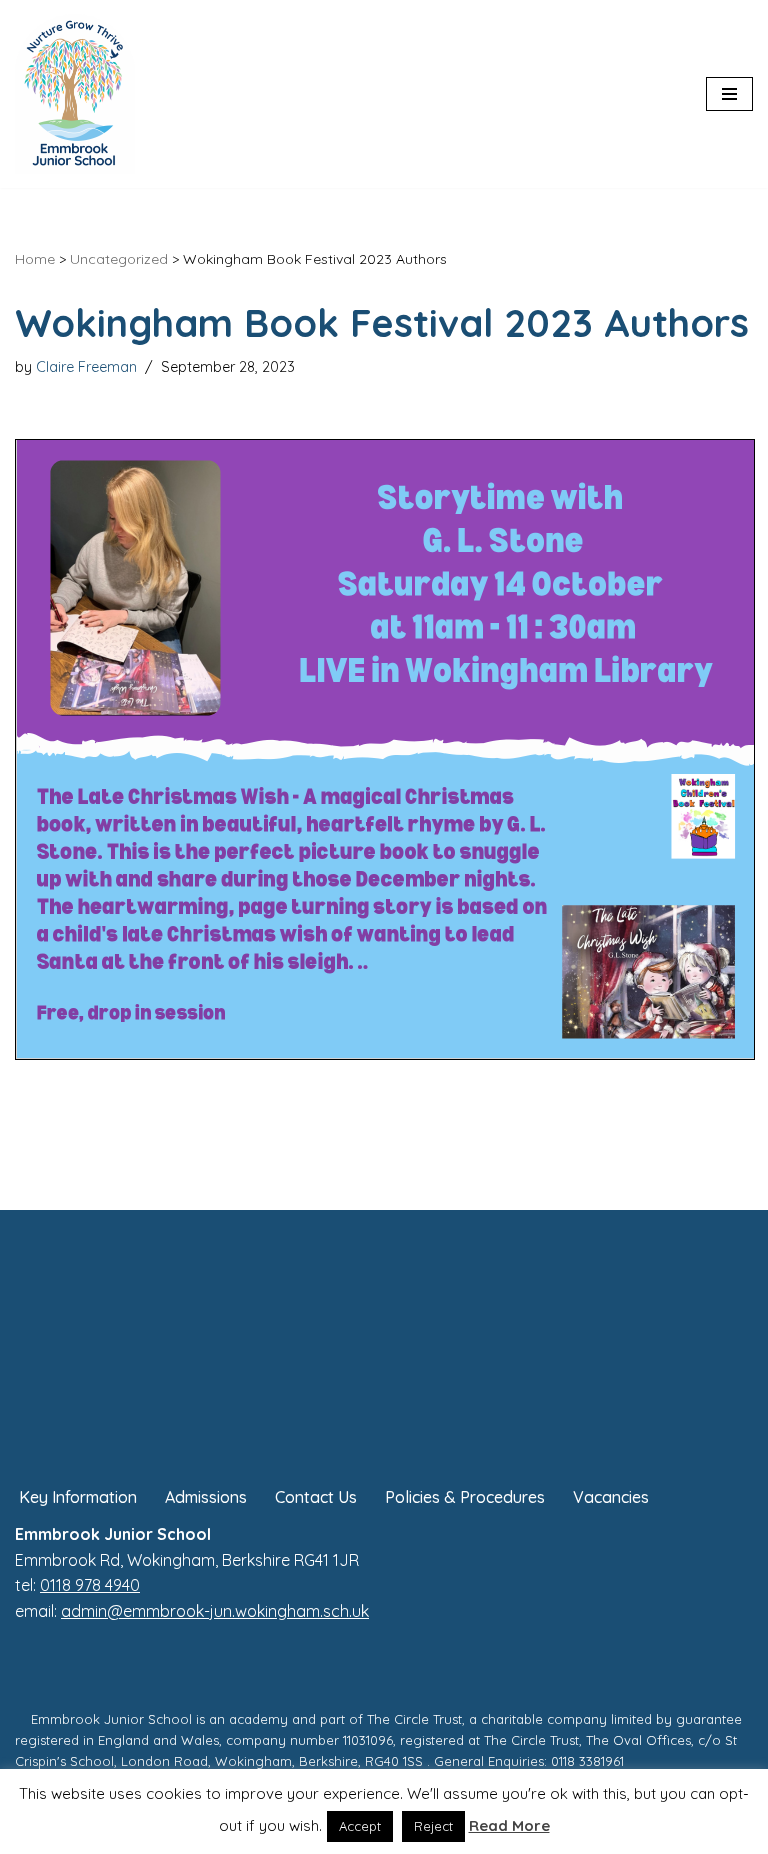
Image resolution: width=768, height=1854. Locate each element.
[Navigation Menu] (729, 94)
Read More (509, 1825)
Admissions (206, 1497)
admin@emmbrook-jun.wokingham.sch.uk (215, 1611)
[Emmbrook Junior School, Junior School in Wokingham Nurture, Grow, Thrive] (75, 94)
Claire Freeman (86, 367)
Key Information (78, 1497)
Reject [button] (433, 1826)
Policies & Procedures (465, 1497)
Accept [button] (360, 1826)
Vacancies (611, 1497)
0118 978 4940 (90, 1585)
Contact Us (316, 1497)
